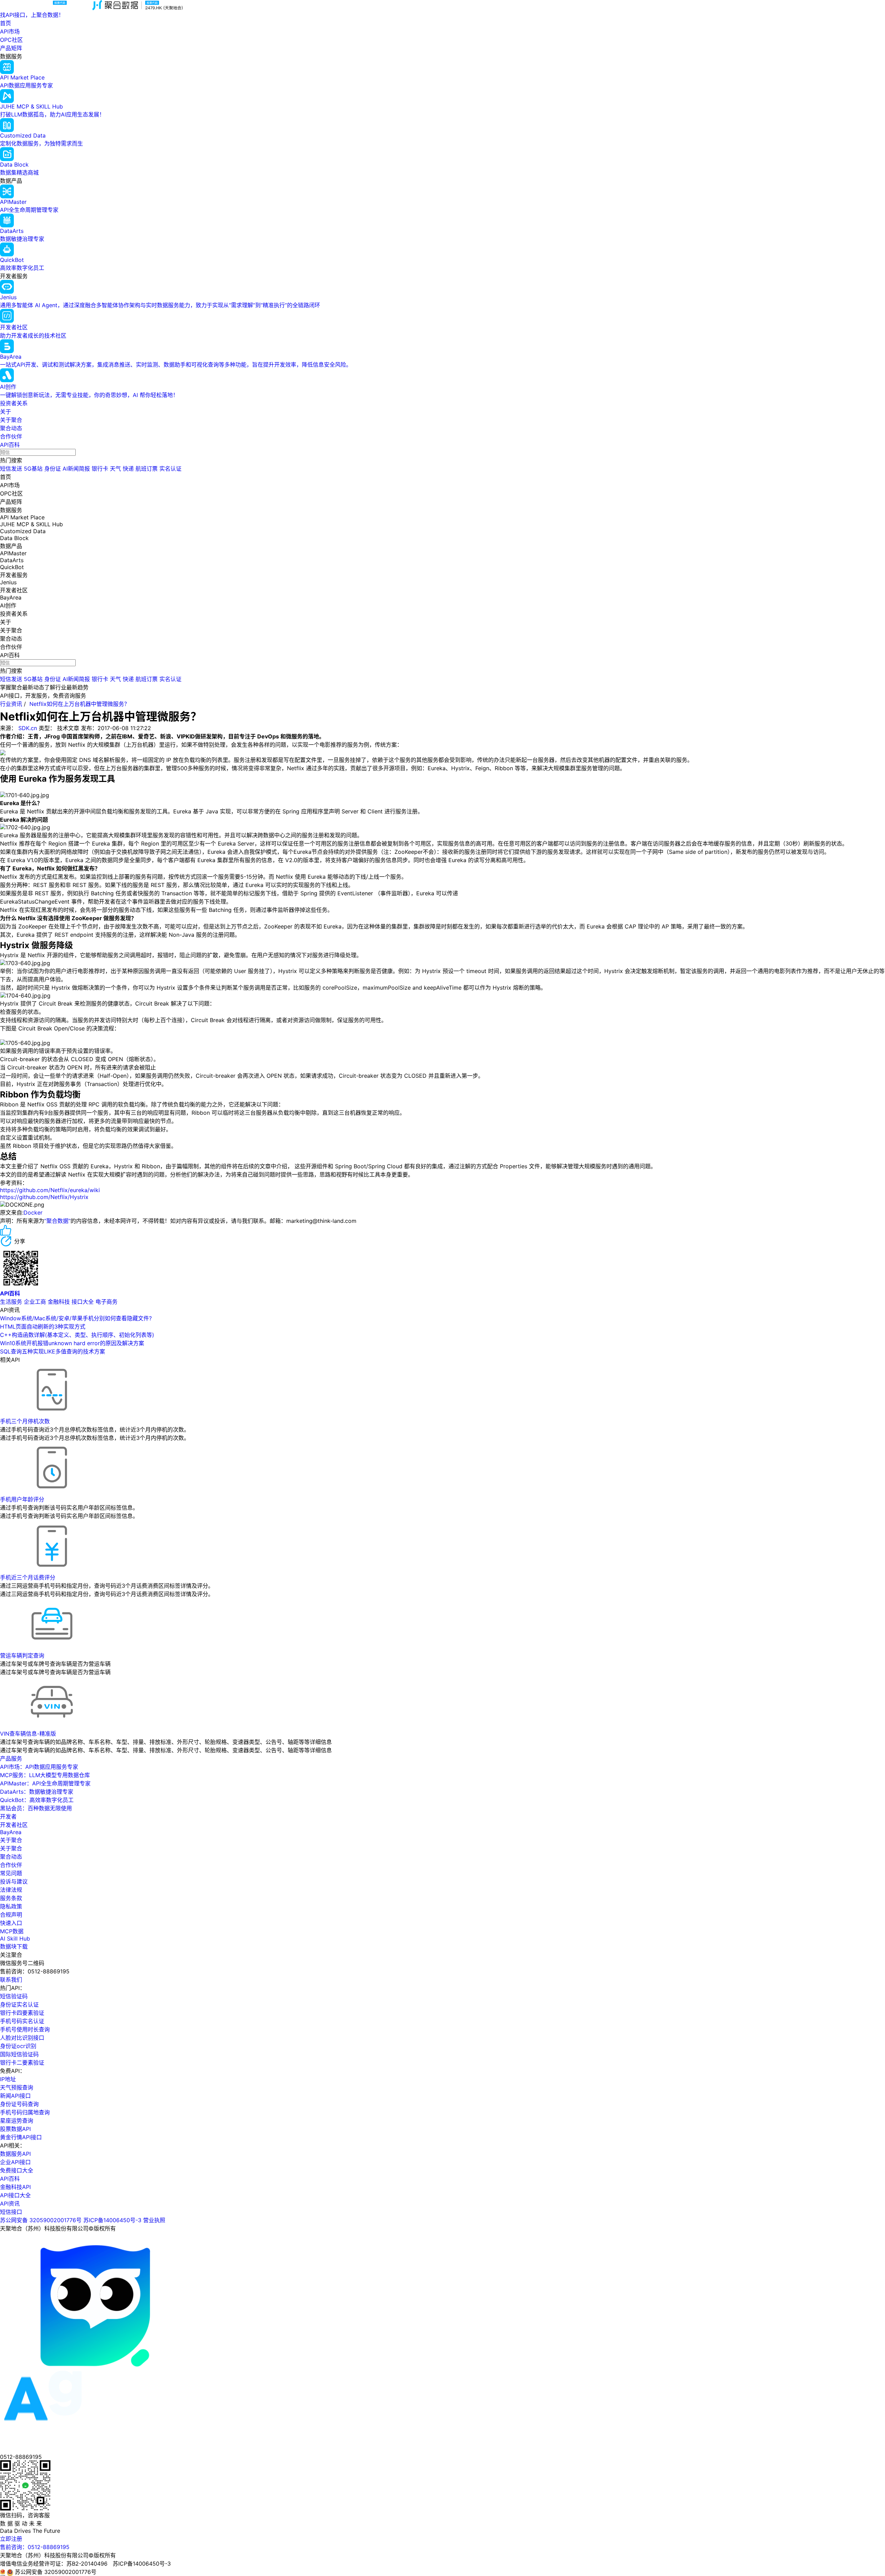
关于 (6, 412)
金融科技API (15, 2187)
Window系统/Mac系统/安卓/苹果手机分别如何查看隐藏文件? (76, 1318)
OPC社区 (11, 40)
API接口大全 (15, 2195)
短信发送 (11, 469)
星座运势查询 (17, 2121)
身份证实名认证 (19, 2004)
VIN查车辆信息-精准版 (28, 1734)
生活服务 (11, 1302)
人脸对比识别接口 (22, 2038)
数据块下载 (14, 1946)
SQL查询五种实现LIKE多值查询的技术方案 (53, 1351)
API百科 (10, 445)
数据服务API (15, 2154)
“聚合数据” (57, 1221)
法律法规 (11, 1890)
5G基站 (33, 469)
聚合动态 (11, 428)
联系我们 (11, 1980)
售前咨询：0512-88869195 (35, 2547)
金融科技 (59, 1302)
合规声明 (11, 1915)
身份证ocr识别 (18, 2046)
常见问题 (11, 1873)
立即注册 (11, 2539)
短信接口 (11, 2212)
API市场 (10, 31)
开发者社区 (14, 1825)
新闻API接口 (15, 2096)
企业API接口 (15, 2162)
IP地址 (8, 2079)
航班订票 (147, 469)
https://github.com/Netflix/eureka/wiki (50, 1190)
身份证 (53, 469)
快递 (128, 469)
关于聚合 (11, 420)
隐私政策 (11, 1906)
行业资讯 (11, 704)
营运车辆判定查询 (22, 1655)
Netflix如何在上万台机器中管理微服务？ (80, 704)
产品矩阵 (11, 48)
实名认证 (170, 469)
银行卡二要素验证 (22, 2063)
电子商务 (106, 1302)
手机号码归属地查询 (25, 2112)
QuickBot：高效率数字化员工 (37, 1800)
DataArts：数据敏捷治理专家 (37, 1792)
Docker (33, 1212)
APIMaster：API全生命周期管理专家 (45, 1783)
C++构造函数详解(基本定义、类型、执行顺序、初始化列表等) (77, 1335)
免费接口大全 (17, 2170)
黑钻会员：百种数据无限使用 (36, 1808)
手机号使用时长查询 (25, 2029)
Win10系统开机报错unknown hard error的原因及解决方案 (72, 1343)
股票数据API (15, 2129)
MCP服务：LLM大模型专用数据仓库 (45, 1775)
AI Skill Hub (15, 1938)
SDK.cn (28, 728)
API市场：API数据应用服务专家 (39, 1767)
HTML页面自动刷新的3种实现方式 (43, 1327)
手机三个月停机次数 (25, 1421)
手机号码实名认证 (22, 2021)
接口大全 (83, 1302)
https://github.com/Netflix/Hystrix (44, 1197)
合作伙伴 (11, 436)
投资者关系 (14, 403)
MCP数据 (12, 1931)
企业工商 (35, 1302)
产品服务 (11, 1758)
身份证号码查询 (19, 2104)
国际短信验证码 (19, 2054)
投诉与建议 (14, 1881)
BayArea (11, 1832)
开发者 (8, 1817)
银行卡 (100, 469)
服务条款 (11, 1898)
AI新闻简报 (76, 469)
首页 (6, 23)
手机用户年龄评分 (22, 1499)
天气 (115, 469)
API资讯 (10, 2204)
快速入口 (11, 1923)
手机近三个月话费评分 (28, 1577)
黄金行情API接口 (21, 2137)
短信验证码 (14, 1996)
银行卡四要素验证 (22, 2013)
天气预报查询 (17, 2087)
